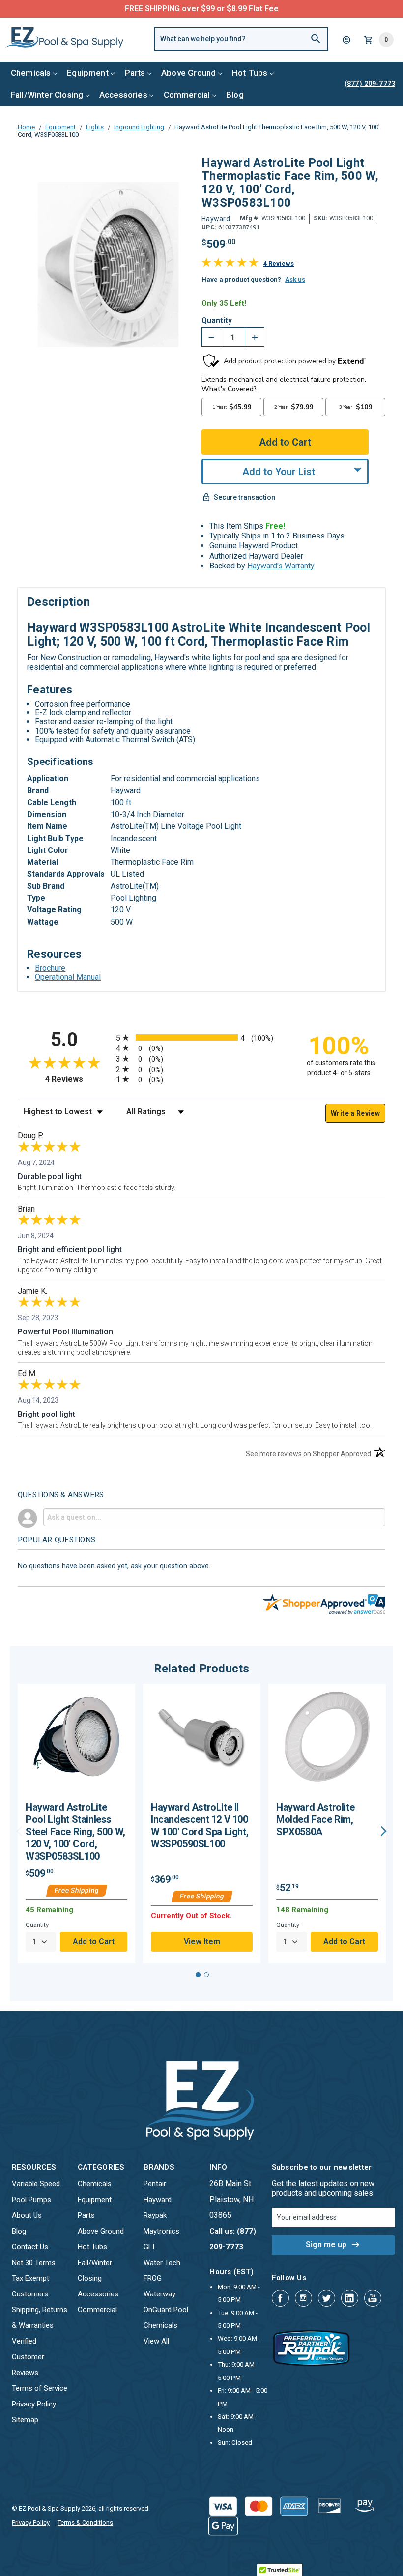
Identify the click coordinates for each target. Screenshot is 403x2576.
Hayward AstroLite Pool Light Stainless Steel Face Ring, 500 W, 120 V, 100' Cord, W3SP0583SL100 (75, 1832)
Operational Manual (68, 977)
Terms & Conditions (85, 2523)
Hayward (158, 2200)
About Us (27, 2215)
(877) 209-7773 (238, 9)
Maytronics (161, 2231)
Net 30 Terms (34, 2263)
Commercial (187, 95)
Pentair (155, 2184)
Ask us (295, 279)
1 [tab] (198, 1975)
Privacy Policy (34, 2404)
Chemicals (31, 73)
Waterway (159, 2294)
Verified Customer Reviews (28, 2357)
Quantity (217, 321)
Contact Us (30, 2247)
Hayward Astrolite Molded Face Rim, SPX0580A (315, 1819)
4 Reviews (279, 264)
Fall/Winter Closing (47, 95)
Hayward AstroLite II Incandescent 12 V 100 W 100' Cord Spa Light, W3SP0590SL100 (200, 1826)
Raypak (155, 2215)
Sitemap (25, 2420)
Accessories (123, 95)
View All (156, 2341)
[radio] (201, 1037)
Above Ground (188, 73)
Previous (19, 1831)
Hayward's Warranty (281, 566)
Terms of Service (40, 2388)
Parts (135, 73)
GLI (149, 2247)
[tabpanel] (76, 1824)
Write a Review (355, 1113)
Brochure (50, 968)
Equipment (88, 73)
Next (384, 1831)
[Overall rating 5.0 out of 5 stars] (230, 265)
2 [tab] (206, 1975)
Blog (235, 95)
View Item (202, 1941)
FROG (153, 2278)
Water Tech (162, 2263)
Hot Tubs (250, 73)
